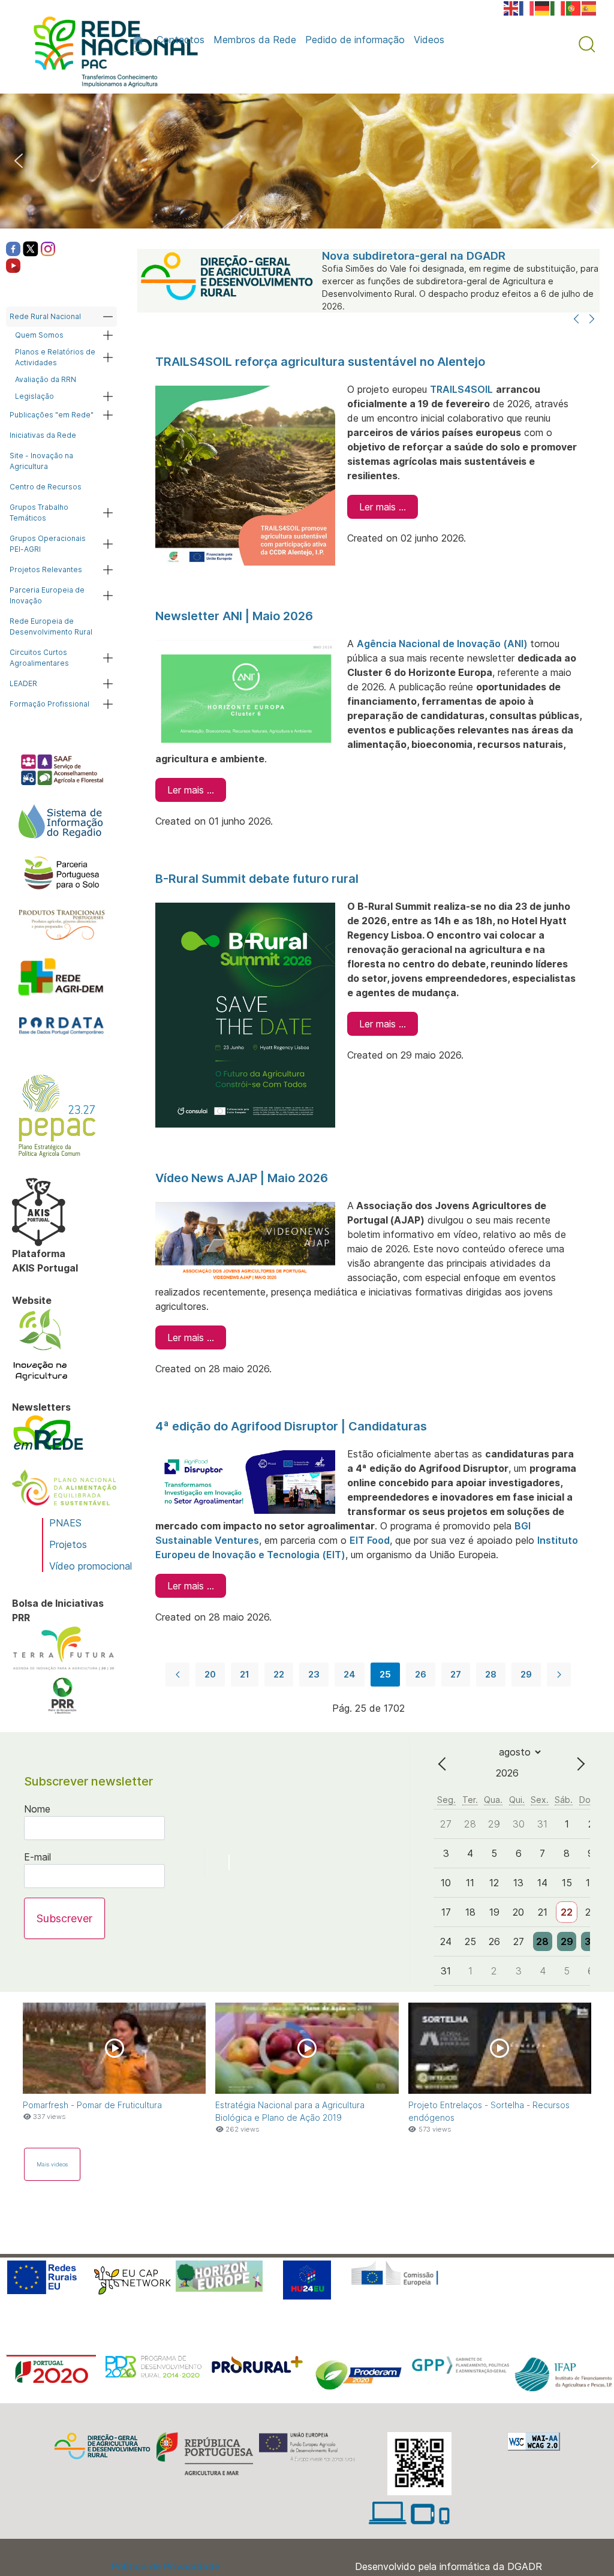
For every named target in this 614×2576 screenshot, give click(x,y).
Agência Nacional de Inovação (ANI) (443, 644)
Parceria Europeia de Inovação (47, 595)
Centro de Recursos (46, 487)
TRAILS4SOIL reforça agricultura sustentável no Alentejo (320, 362)
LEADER (23, 683)
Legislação (34, 396)
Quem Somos (39, 335)
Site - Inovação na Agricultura (41, 461)
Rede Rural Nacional (45, 316)
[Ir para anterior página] (177, 1675)
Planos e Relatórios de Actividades (55, 357)
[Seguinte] (592, 320)
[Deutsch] (543, 7)
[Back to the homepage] (110, 55)
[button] (587, 44)
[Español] (589, 7)
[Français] (527, 7)
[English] (511, 7)
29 (526, 1674)
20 (210, 1674)
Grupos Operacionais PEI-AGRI (48, 544)
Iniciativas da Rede (43, 435)
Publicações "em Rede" (52, 415)
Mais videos (52, 2164)
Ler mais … (383, 507)
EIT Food (370, 1540)
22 (279, 1674)
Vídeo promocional (91, 1566)
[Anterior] (576, 320)
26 (421, 1674)
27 (456, 1674)
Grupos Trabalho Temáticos (39, 513)
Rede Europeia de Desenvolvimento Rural (51, 626)
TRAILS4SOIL (461, 389)
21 (245, 1674)
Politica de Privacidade (166, 2566)
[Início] (140, 40)
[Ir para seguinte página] (559, 1675)
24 (350, 1674)
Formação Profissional (49, 704)
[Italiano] (558, 7)
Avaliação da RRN (46, 379)
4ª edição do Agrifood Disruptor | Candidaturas (291, 1426)
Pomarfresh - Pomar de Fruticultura (92, 2105)
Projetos (68, 1544)
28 (491, 1674)
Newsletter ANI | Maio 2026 (234, 616)
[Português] (574, 7)
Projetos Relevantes (46, 569)
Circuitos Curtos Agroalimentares (39, 658)
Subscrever (64, 1918)
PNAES (65, 1523)
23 (314, 1674)
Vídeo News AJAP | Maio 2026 (242, 1178)
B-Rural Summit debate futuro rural (257, 879)
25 (385, 1674)
